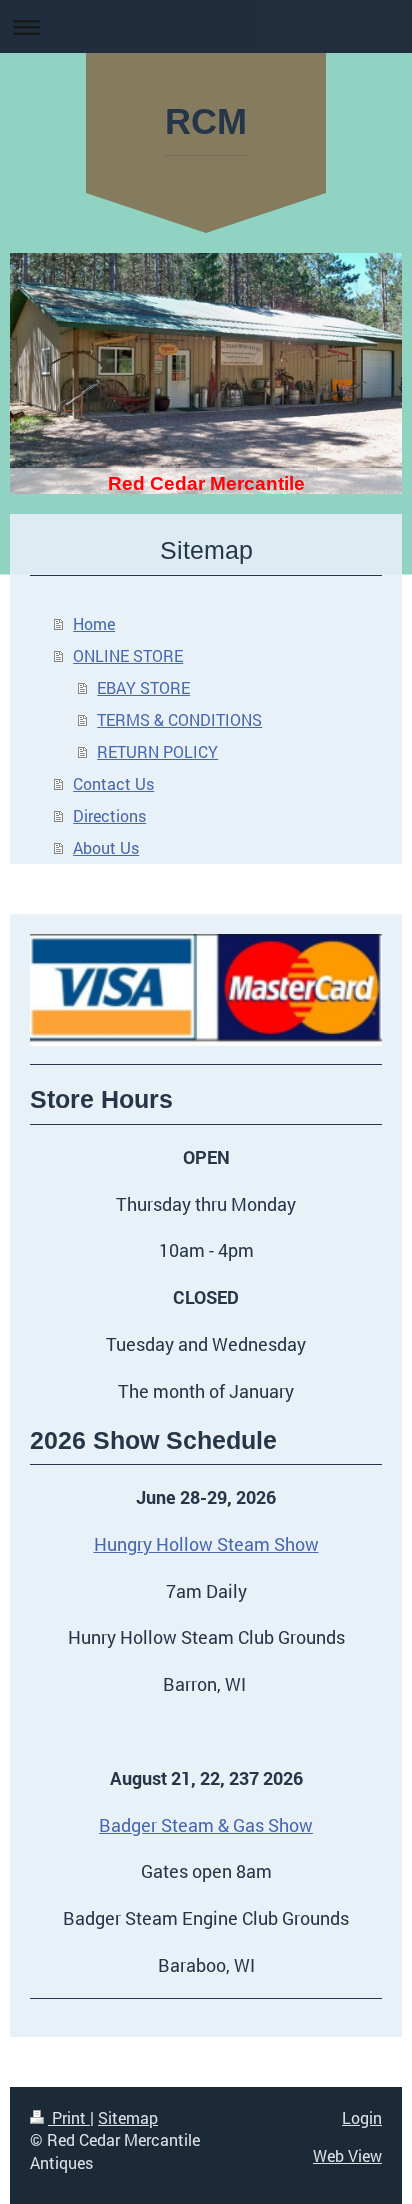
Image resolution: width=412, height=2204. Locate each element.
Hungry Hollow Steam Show (206, 1544)
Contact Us (113, 783)
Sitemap (128, 2117)
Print (69, 2117)
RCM (206, 121)
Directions (109, 815)
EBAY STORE (143, 687)
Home (94, 623)
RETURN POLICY (157, 751)
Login (362, 2117)
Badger (130, 1825)
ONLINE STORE (128, 655)
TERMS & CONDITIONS (179, 719)
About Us (106, 847)
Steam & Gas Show (237, 1825)
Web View (347, 2155)
